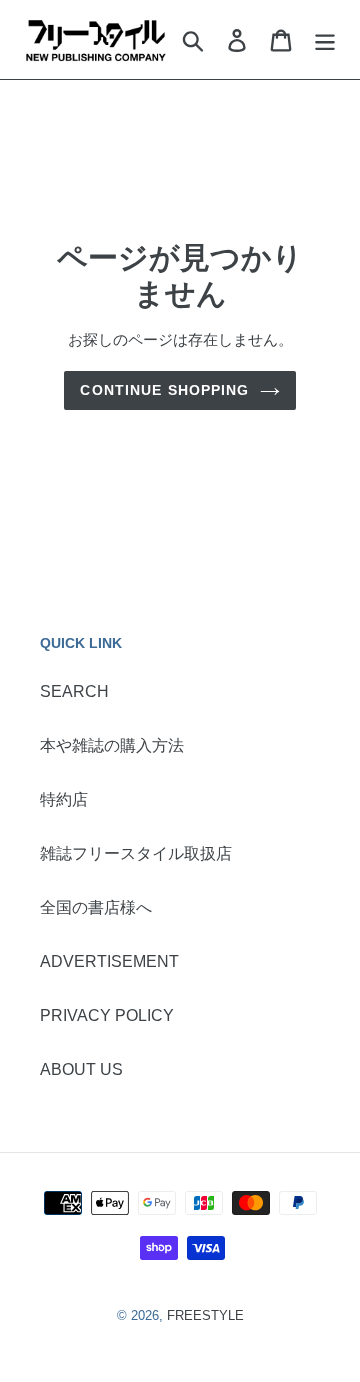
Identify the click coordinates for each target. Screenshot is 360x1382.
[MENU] (325, 39)
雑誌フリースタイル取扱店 (136, 853)
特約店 (64, 799)
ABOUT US (81, 1069)
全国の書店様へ (96, 907)
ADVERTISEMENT (109, 961)
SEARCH (74, 691)
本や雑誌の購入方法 (112, 745)
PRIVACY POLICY (107, 1015)
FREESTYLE (205, 1315)
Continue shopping (164, 390)
